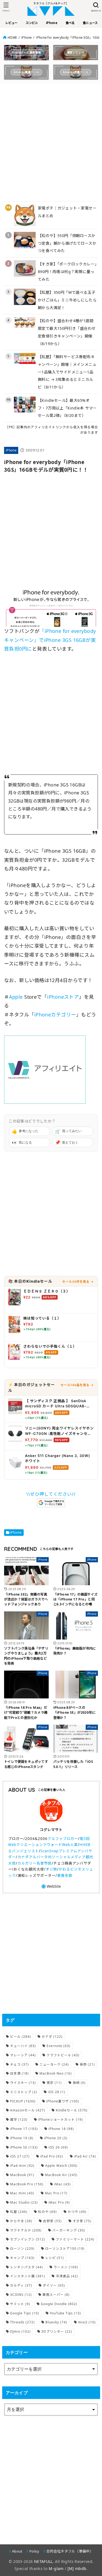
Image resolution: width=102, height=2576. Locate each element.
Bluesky (56, 2322)
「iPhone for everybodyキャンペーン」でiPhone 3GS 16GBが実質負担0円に (50, 640)
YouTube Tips (65, 2313)
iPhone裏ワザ (63, 2101)
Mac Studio (24, 2202)
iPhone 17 (24, 2129)
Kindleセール (72, 2110)
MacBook (22, 2175)
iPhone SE (24, 2147)
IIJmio (20, 2331)
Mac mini (22, 2193)
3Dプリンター (57, 2331)
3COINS (21, 2295)
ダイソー (54, 2285)
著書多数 (65, 1875)
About (17, 2551)
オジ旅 (51, 1869)
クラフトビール (63, 2055)
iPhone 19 (22, 2138)
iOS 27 (20, 2156)
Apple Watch (61, 2166)
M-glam (56, 2568)
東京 (54, 2083)
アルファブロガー (63, 1839)
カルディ (21, 2285)
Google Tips (25, 2313)
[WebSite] (51, 1887)
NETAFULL (43, 2561)
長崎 (79, 2083)
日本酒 (19, 2073)
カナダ (52, 2037)
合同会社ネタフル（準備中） (70, 2551)
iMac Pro (59, 2202)
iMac (62, 2184)
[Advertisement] (51, 139)
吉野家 (52, 2221)
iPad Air (85, 2156)
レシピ (55, 2258)
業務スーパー (56, 2295)
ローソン (22, 2249)
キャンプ (22, 2258)
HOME (12, 38)
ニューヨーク (54, 2064)
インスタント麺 (28, 2276)
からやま (21, 2221)
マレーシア (23, 2055)
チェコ (19, 2064)
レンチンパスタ (27, 2267)
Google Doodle (59, 2304)
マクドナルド (26, 2230)
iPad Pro (52, 2156)
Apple (16, 997)
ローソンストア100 (65, 2249)
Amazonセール (28, 2110)
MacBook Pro (27, 2184)
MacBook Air (61, 2175)
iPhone (27, 38)
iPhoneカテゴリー (55, 1015)
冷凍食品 (67, 2276)
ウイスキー (23, 2083)
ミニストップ (24, 2092)
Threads (22, 2322)
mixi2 (87, 2322)
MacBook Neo (56, 2073)
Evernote (58, 2046)
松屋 (19, 2212)
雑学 (19, 2119)
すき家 (82, 2221)
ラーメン (66, 2267)
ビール (21, 2037)
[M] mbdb (77, 2568)
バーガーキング (69, 2230)
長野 (87, 2064)
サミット (20, 2304)
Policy (34, 2551)
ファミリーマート (75, 2239)
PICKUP (23, 2101)
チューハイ (23, 2046)
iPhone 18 (61, 2129)
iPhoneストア (63, 997)
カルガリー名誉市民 (35, 1863)
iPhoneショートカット (61, 2119)
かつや (77, 2212)
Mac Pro (56, 2193)
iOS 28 (57, 2092)
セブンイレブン (28, 2239)
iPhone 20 (56, 2138)
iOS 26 (58, 2147)
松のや (47, 2212)
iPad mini (22, 2166)
